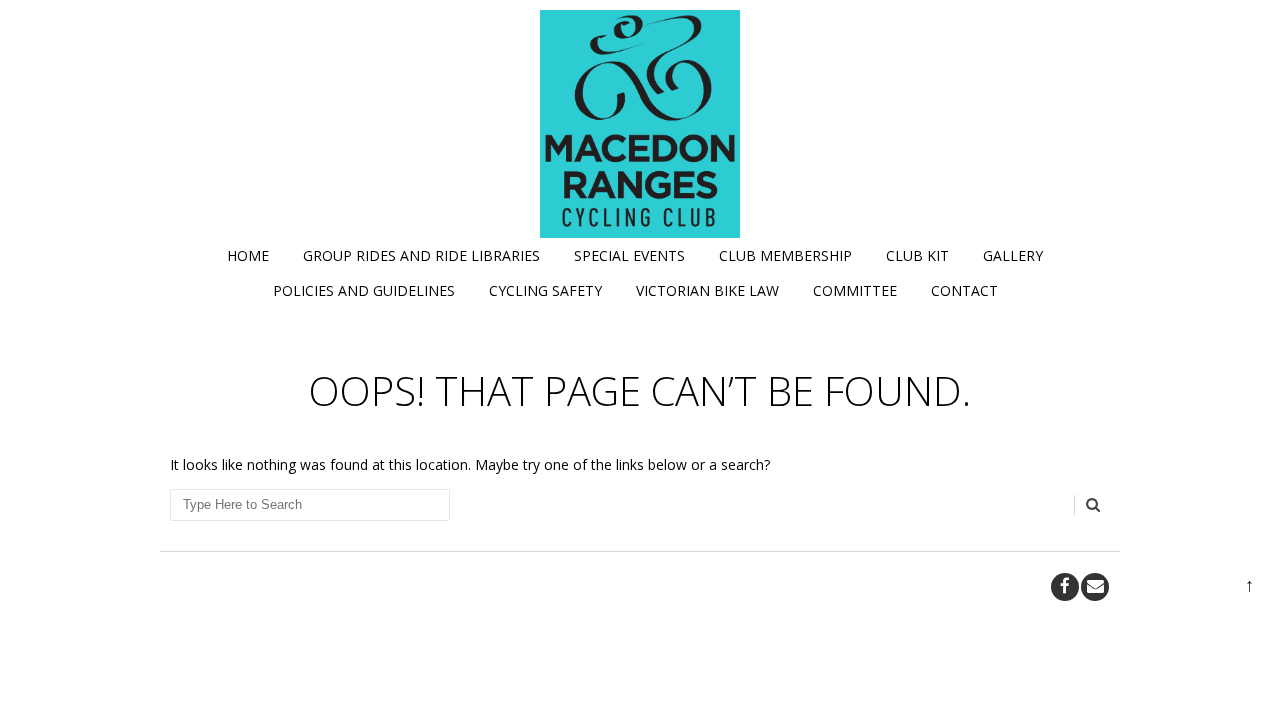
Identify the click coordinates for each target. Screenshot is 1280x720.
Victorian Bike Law (707, 290)
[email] (1095, 587)
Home (248, 255)
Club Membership (785, 255)
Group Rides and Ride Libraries (421, 255)
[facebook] (1065, 587)
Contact (964, 290)
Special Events (629, 255)
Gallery (1013, 255)
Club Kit (917, 255)
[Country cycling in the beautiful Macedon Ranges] (640, 124)
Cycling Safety (545, 290)
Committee (855, 290)
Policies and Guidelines (364, 290)
